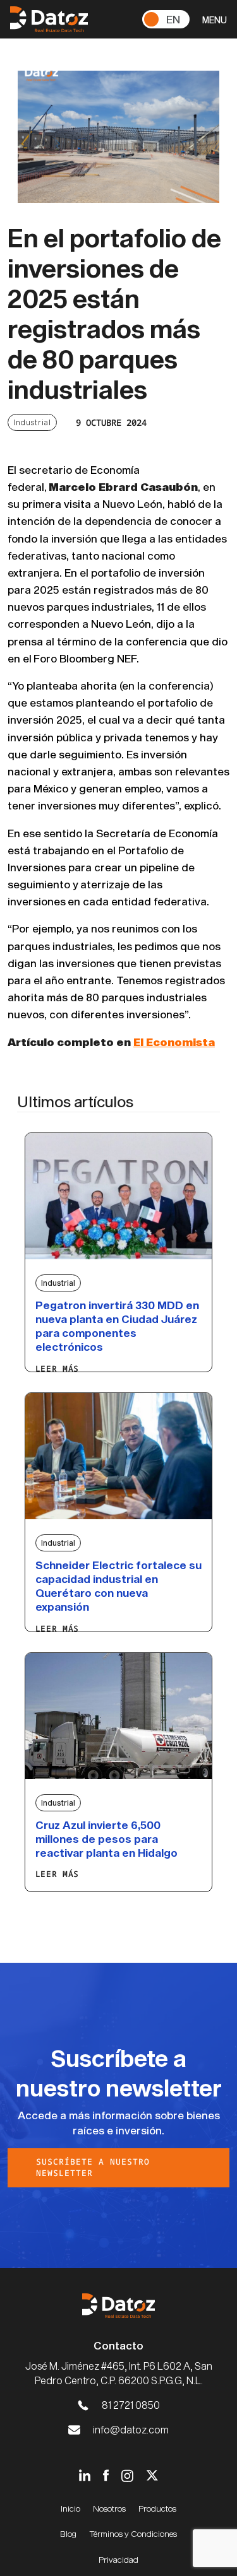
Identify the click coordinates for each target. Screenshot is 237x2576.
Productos (157, 2508)
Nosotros (109, 2508)
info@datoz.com (131, 2429)
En (173, 19)
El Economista (174, 1042)
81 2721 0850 (131, 2405)
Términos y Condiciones (133, 2534)
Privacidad (118, 2560)
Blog (68, 2534)
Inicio (70, 2508)
